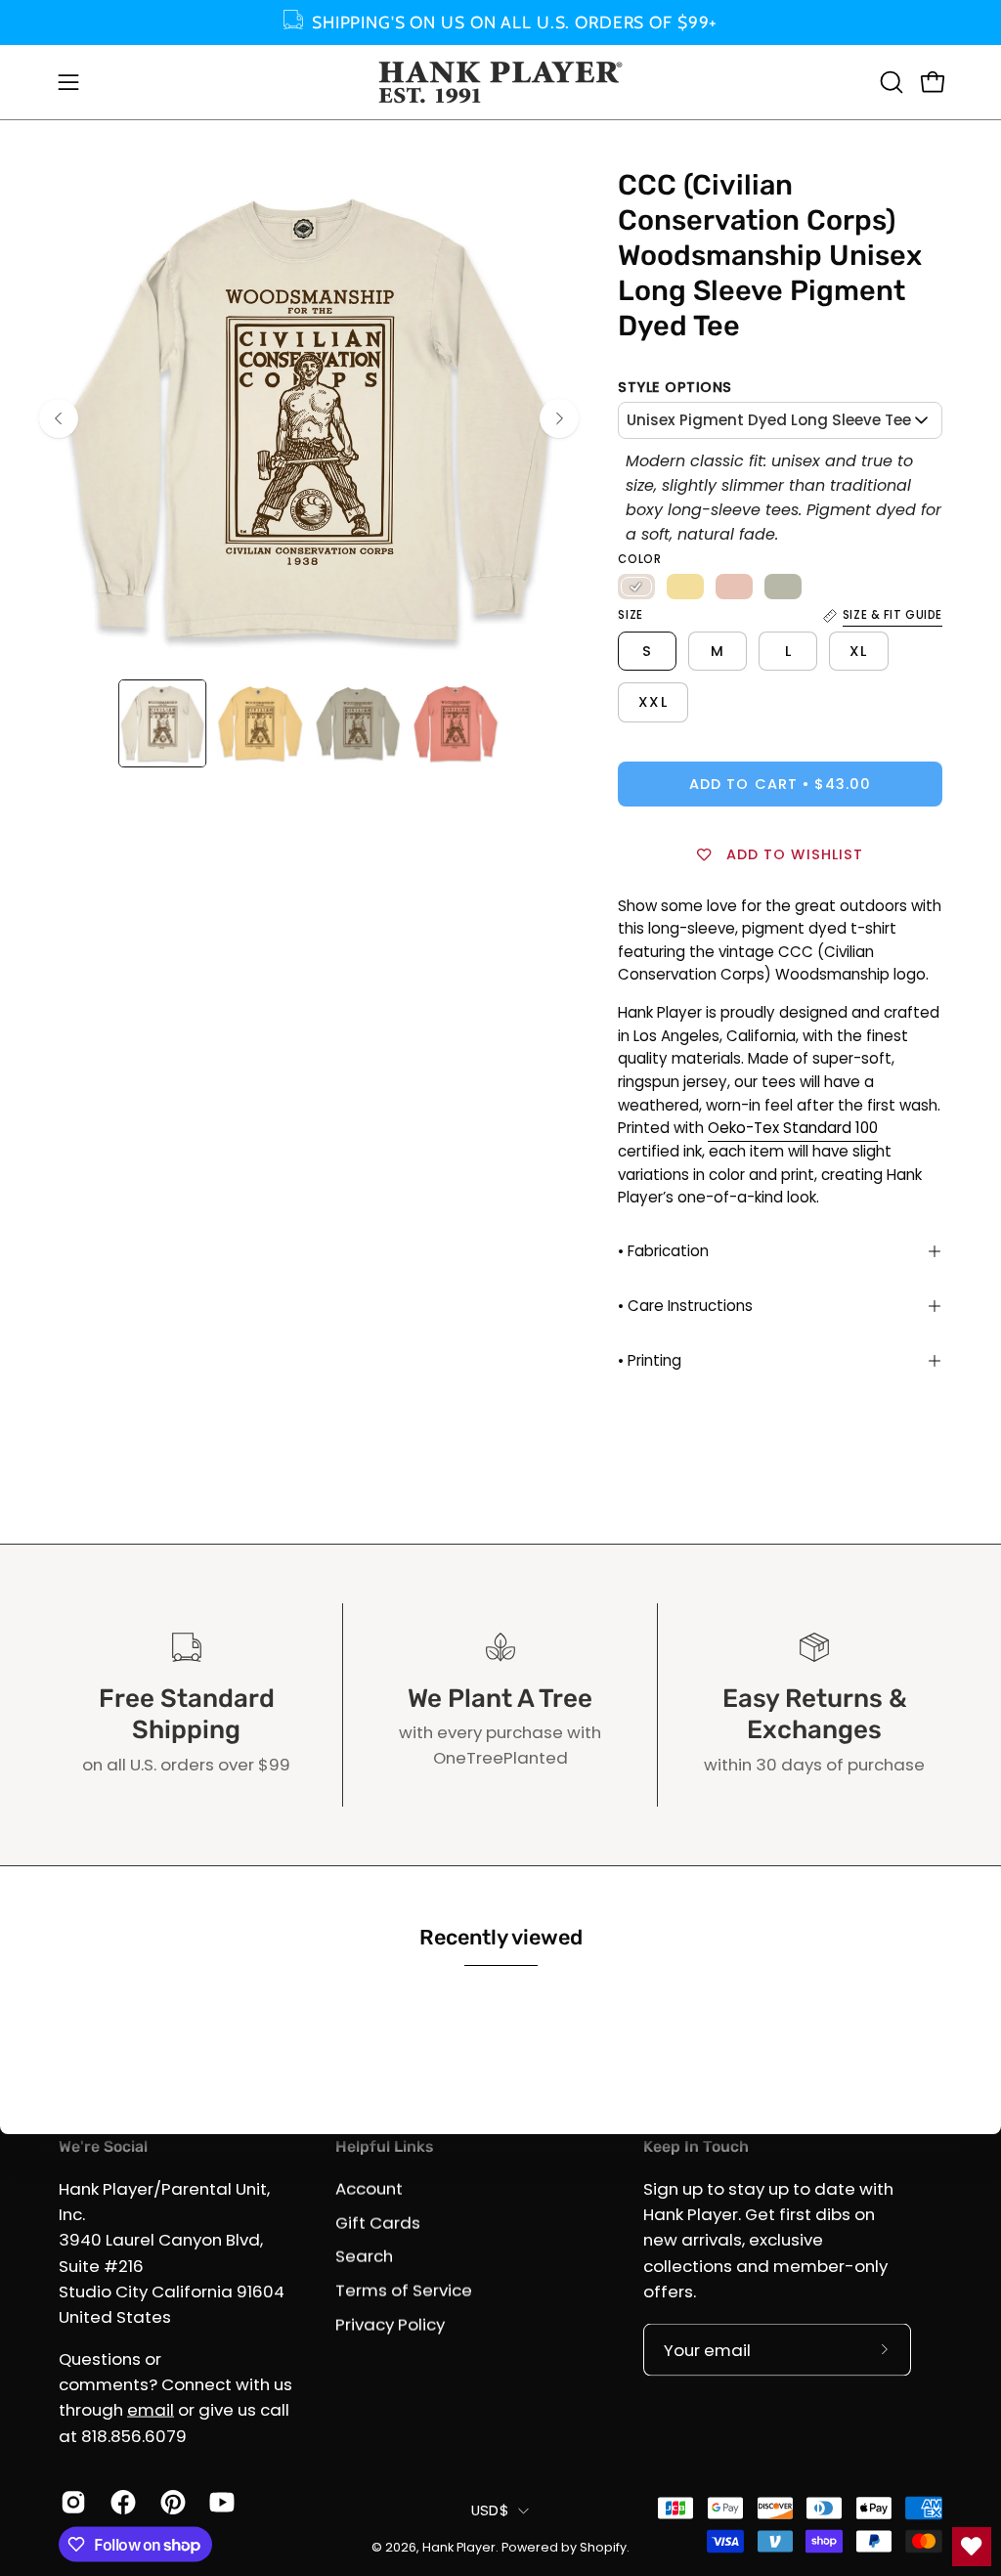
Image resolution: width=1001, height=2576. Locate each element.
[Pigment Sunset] (734, 587)
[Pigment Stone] (783, 587)
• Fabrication (663, 1251)
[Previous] (59, 418)
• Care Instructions (685, 1306)
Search (364, 2256)
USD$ (490, 2510)
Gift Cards (378, 2222)
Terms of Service (404, 2290)
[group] (500, 22)
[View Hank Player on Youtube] (219, 2503)
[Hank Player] (500, 82)
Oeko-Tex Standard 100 (793, 1128)
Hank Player (459, 2546)
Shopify (603, 2546)
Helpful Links (384, 2146)
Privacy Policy (390, 2324)
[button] (890, 82)
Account (369, 2188)
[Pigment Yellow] (685, 587)
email (151, 2410)
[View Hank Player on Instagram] (71, 2503)
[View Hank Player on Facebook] (121, 2503)
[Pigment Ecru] (636, 587)
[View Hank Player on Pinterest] (171, 2503)
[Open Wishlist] (972, 2547)
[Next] (559, 418)
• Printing (650, 1360)
